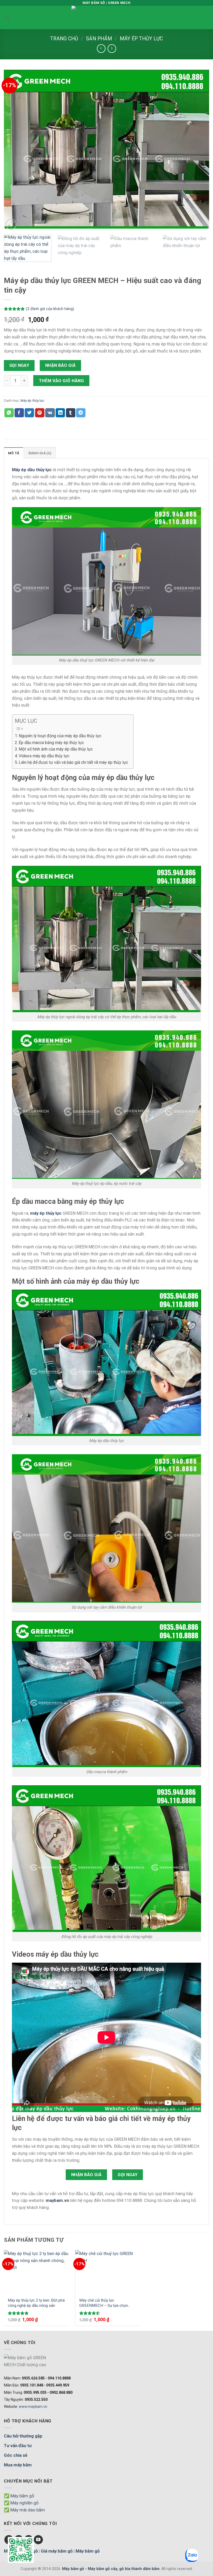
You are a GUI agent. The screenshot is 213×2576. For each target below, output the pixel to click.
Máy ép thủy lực (141, 39)
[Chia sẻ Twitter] (29, 413)
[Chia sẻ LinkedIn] (60, 413)
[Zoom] (11, 224)
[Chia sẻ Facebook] (19, 413)
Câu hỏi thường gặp (23, 2436)
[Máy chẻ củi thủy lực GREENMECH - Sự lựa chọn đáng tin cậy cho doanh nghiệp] (108, 2272)
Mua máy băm (18, 2465)
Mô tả (14, 453)
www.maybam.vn (33, 2407)
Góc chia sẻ (16, 2455)
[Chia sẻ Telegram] (81, 413)
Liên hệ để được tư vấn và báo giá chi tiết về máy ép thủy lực (73, 762)
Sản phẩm (99, 39)
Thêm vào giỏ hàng (62, 381)
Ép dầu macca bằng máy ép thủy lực (51, 743)
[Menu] (7, 18)
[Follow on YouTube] (38, 2540)
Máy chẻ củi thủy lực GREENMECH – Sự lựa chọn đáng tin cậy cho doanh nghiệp (105, 2303)
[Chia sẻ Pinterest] (40, 413)
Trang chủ (64, 39)
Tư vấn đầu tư (18, 2446)
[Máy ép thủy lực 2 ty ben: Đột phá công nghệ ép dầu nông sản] (36, 2272)
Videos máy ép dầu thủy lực (44, 756)
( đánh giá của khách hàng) (50, 309)
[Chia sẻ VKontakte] (50, 413)
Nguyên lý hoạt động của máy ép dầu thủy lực (60, 736)
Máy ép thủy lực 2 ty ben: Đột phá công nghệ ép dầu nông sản (36, 2303)
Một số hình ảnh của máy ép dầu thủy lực (56, 749)
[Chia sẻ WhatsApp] (9, 413)
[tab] (14, 453)
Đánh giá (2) (40, 453)
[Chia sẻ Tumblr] (71, 413)
